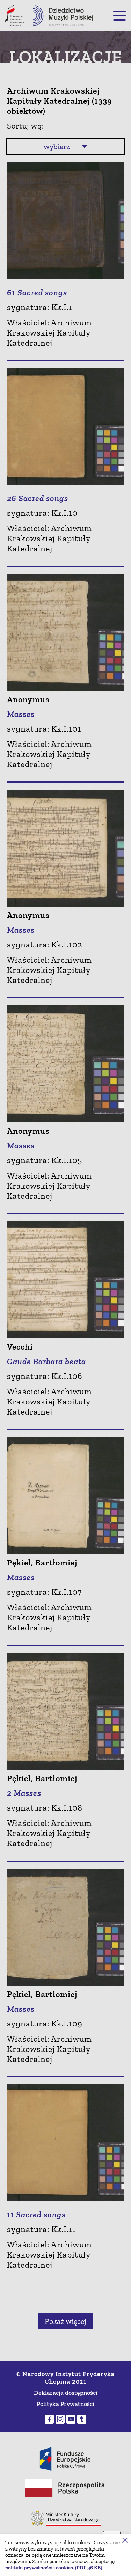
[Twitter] (82, 2419)
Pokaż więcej (65, 2321)
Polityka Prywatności (65, 2404)
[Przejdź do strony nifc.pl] (15, 16)
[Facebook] (49, 2419)
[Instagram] (60, 2419)
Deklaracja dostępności (66, 2393)
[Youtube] (71, 2419)
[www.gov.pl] (66, 2518)
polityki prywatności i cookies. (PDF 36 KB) (54, 2568)
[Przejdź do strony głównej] (63, 16)
